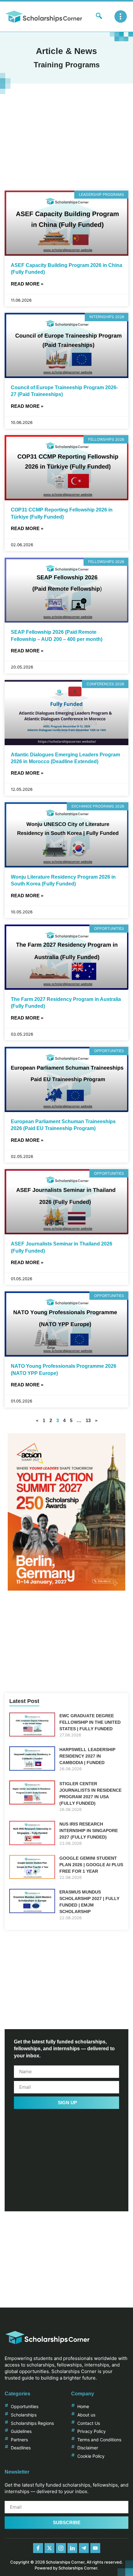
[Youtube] (95, 2548)
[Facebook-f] (38, 2548)
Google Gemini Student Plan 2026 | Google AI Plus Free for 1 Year (91, 1865)
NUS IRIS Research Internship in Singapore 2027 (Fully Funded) (89, 1831)
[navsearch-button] (99, 16)
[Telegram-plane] (84, 2548)
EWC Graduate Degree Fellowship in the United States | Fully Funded (90, 1722)
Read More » (27, 284)
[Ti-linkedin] (72, 2548)
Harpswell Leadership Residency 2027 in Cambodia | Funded (87, 1756)
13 (88, 1420)
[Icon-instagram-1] (61, 2548)
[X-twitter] (49, 2548)
